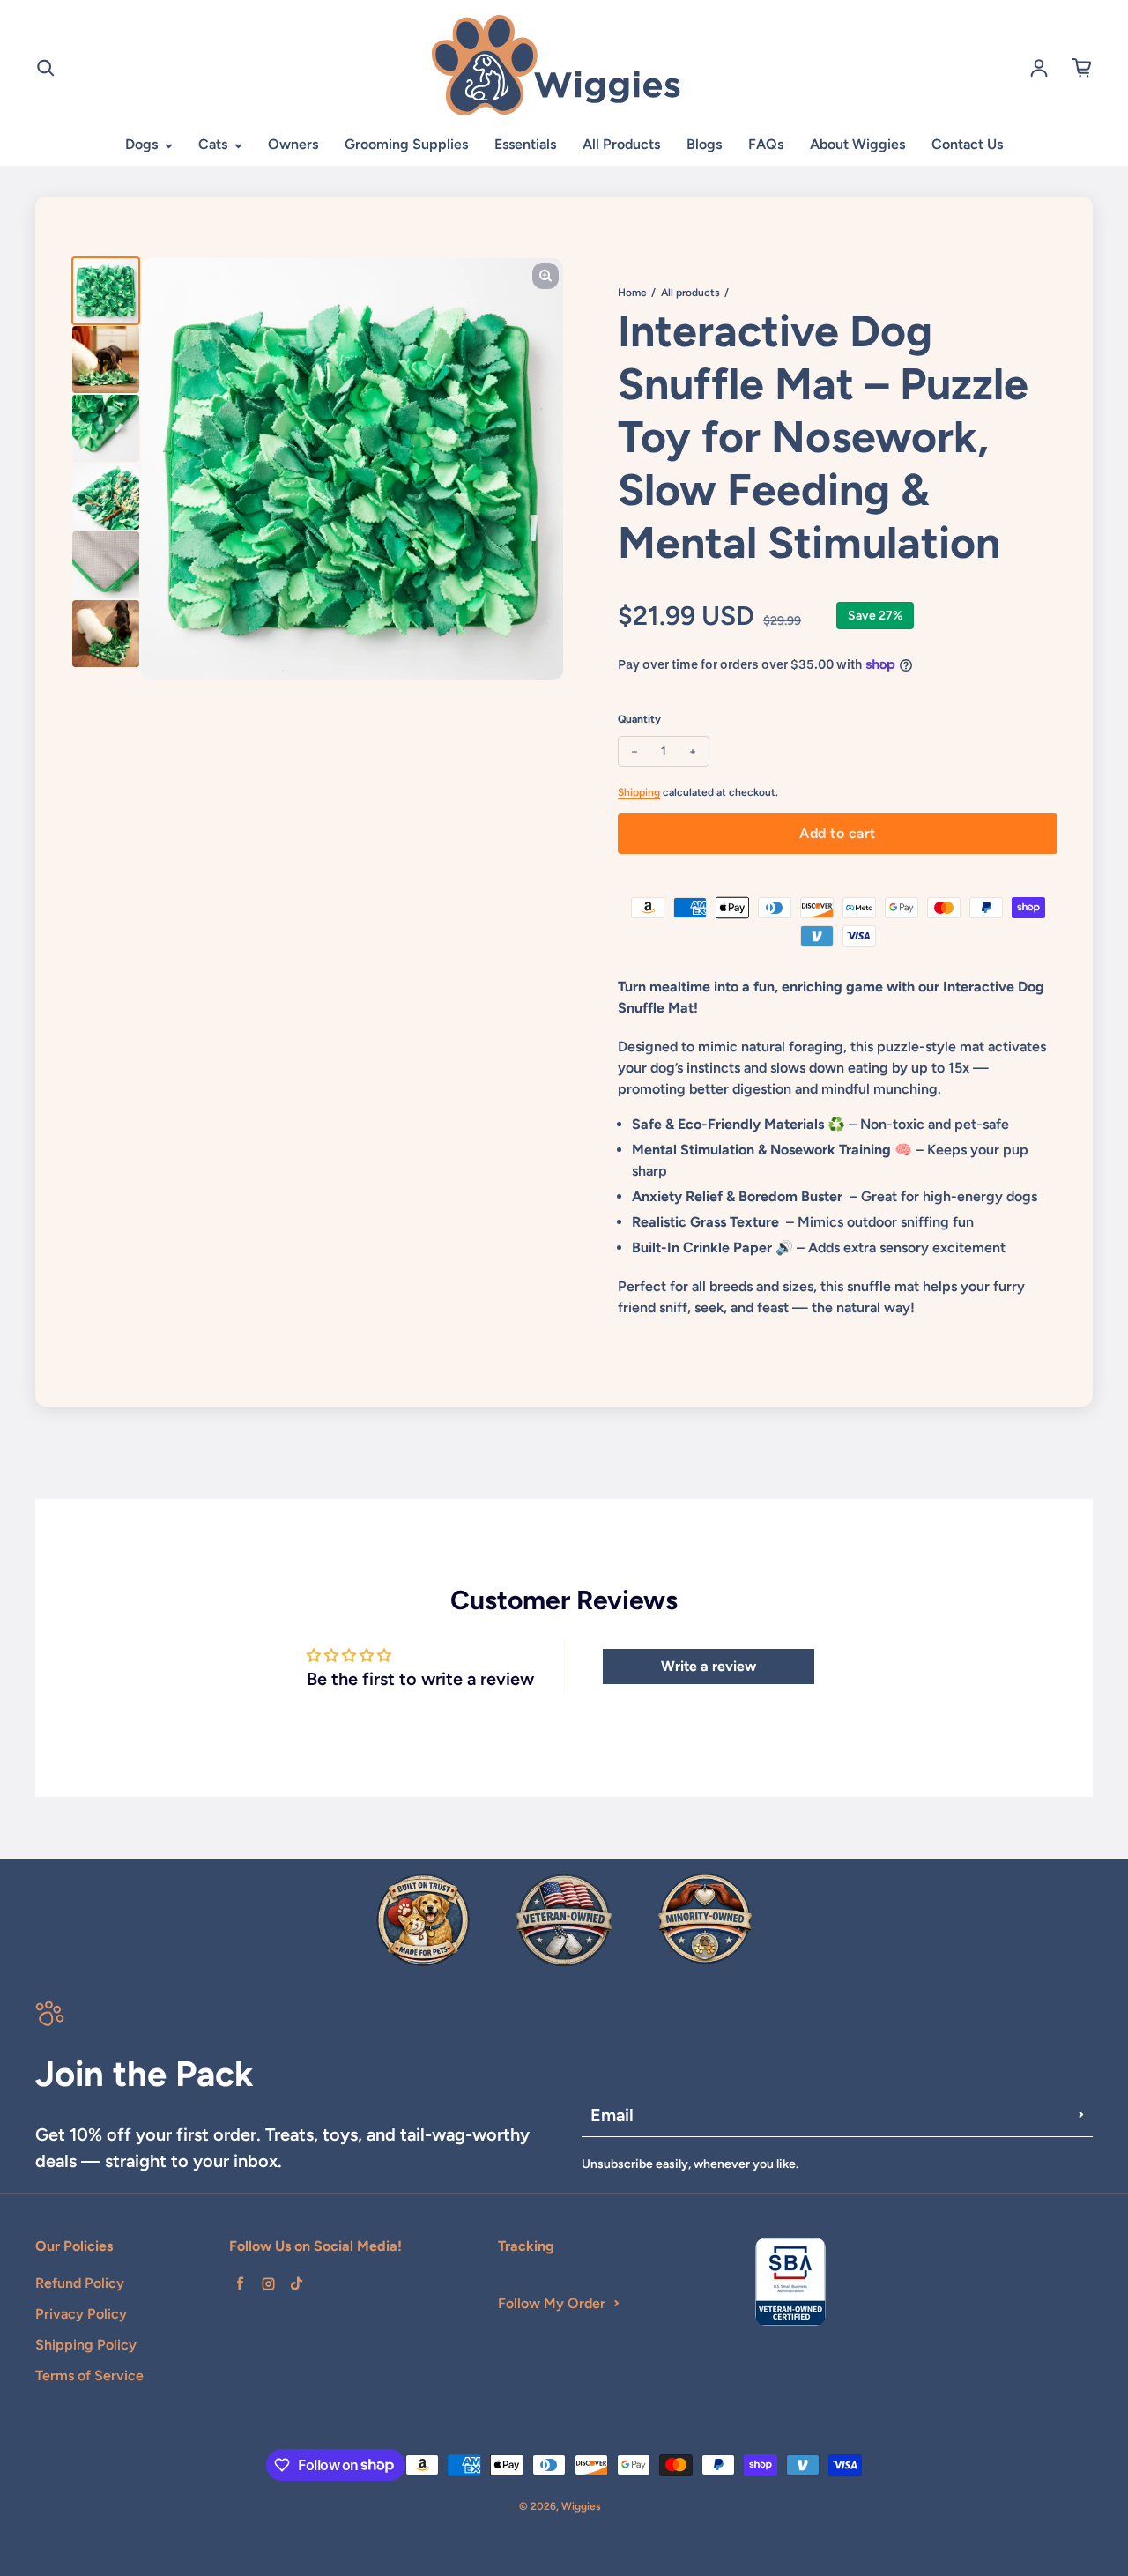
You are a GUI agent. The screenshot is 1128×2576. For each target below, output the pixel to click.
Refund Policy (80, 2283)
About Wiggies (857, 144)
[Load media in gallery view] (106, 291)
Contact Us (967, 144)
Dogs (143, 144)
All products (690, 293)
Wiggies (581, 2506)
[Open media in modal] (545, 276)
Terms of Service (89, 2376)
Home (632, 293)
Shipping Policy (86, 2345)
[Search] (46, 68)
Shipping (639, 792)
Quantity (639, 719)
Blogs (704, 144)
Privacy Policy (81, 2314)
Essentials (525, 144)
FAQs (766, 144)
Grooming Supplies (406, 144)
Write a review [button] (709, 1666)
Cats (215, 144)
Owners (293, 144)
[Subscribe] (1081, 2115)
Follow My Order (552, 2303)
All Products (621, 144)
